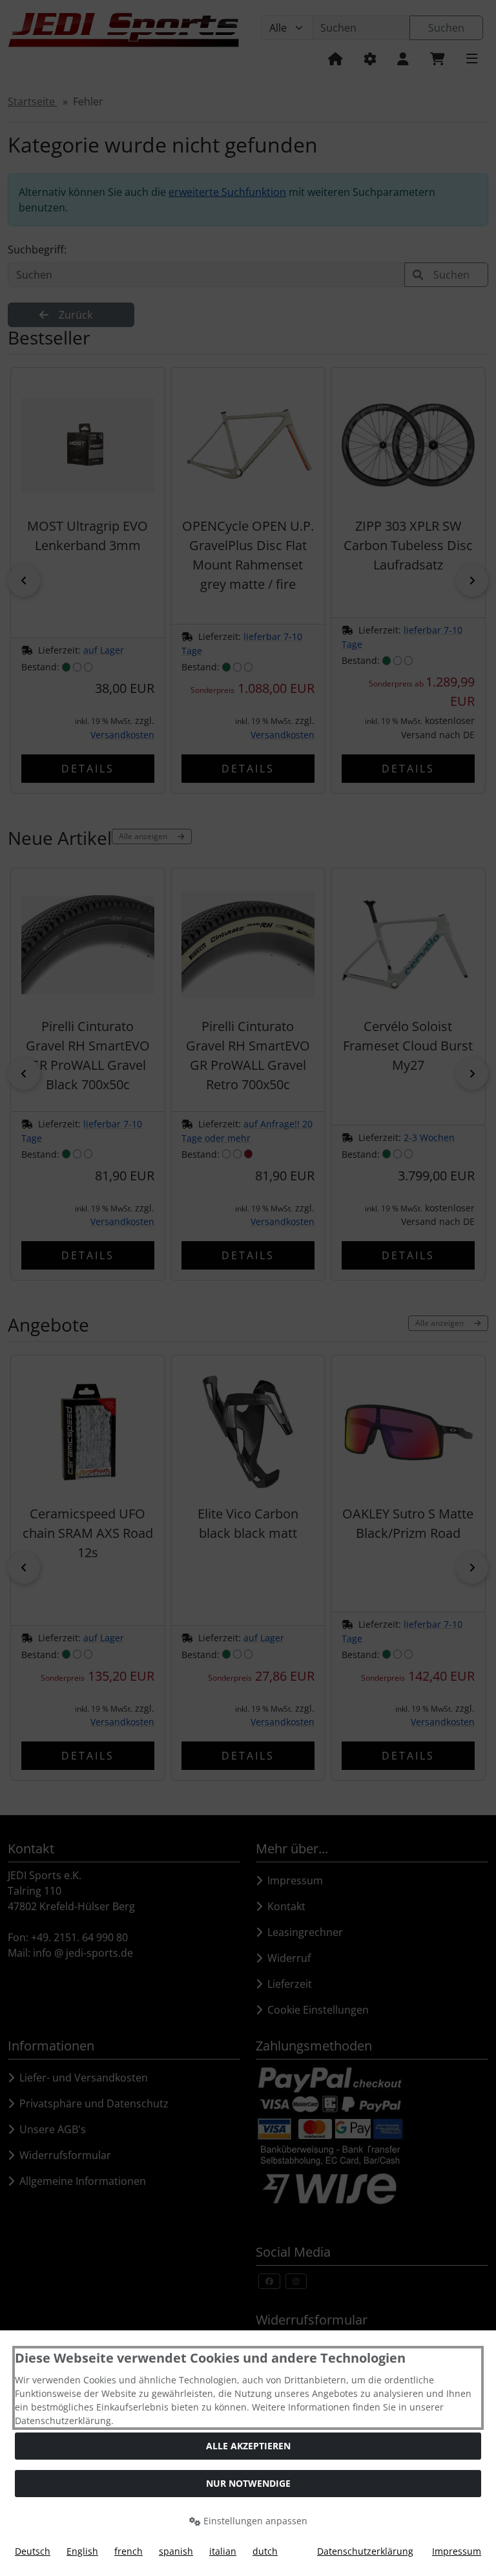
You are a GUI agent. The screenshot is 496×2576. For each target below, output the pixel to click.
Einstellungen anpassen (254, 2521)
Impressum (457, 2551)
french (129, 2551)
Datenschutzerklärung (365, 2551)
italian (223, 2551)
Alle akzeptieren (248, 2446)
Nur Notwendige (248, 2483)
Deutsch (33, 2551)
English (82, 2551)
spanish (176, 2551)
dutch (265, 2551)
